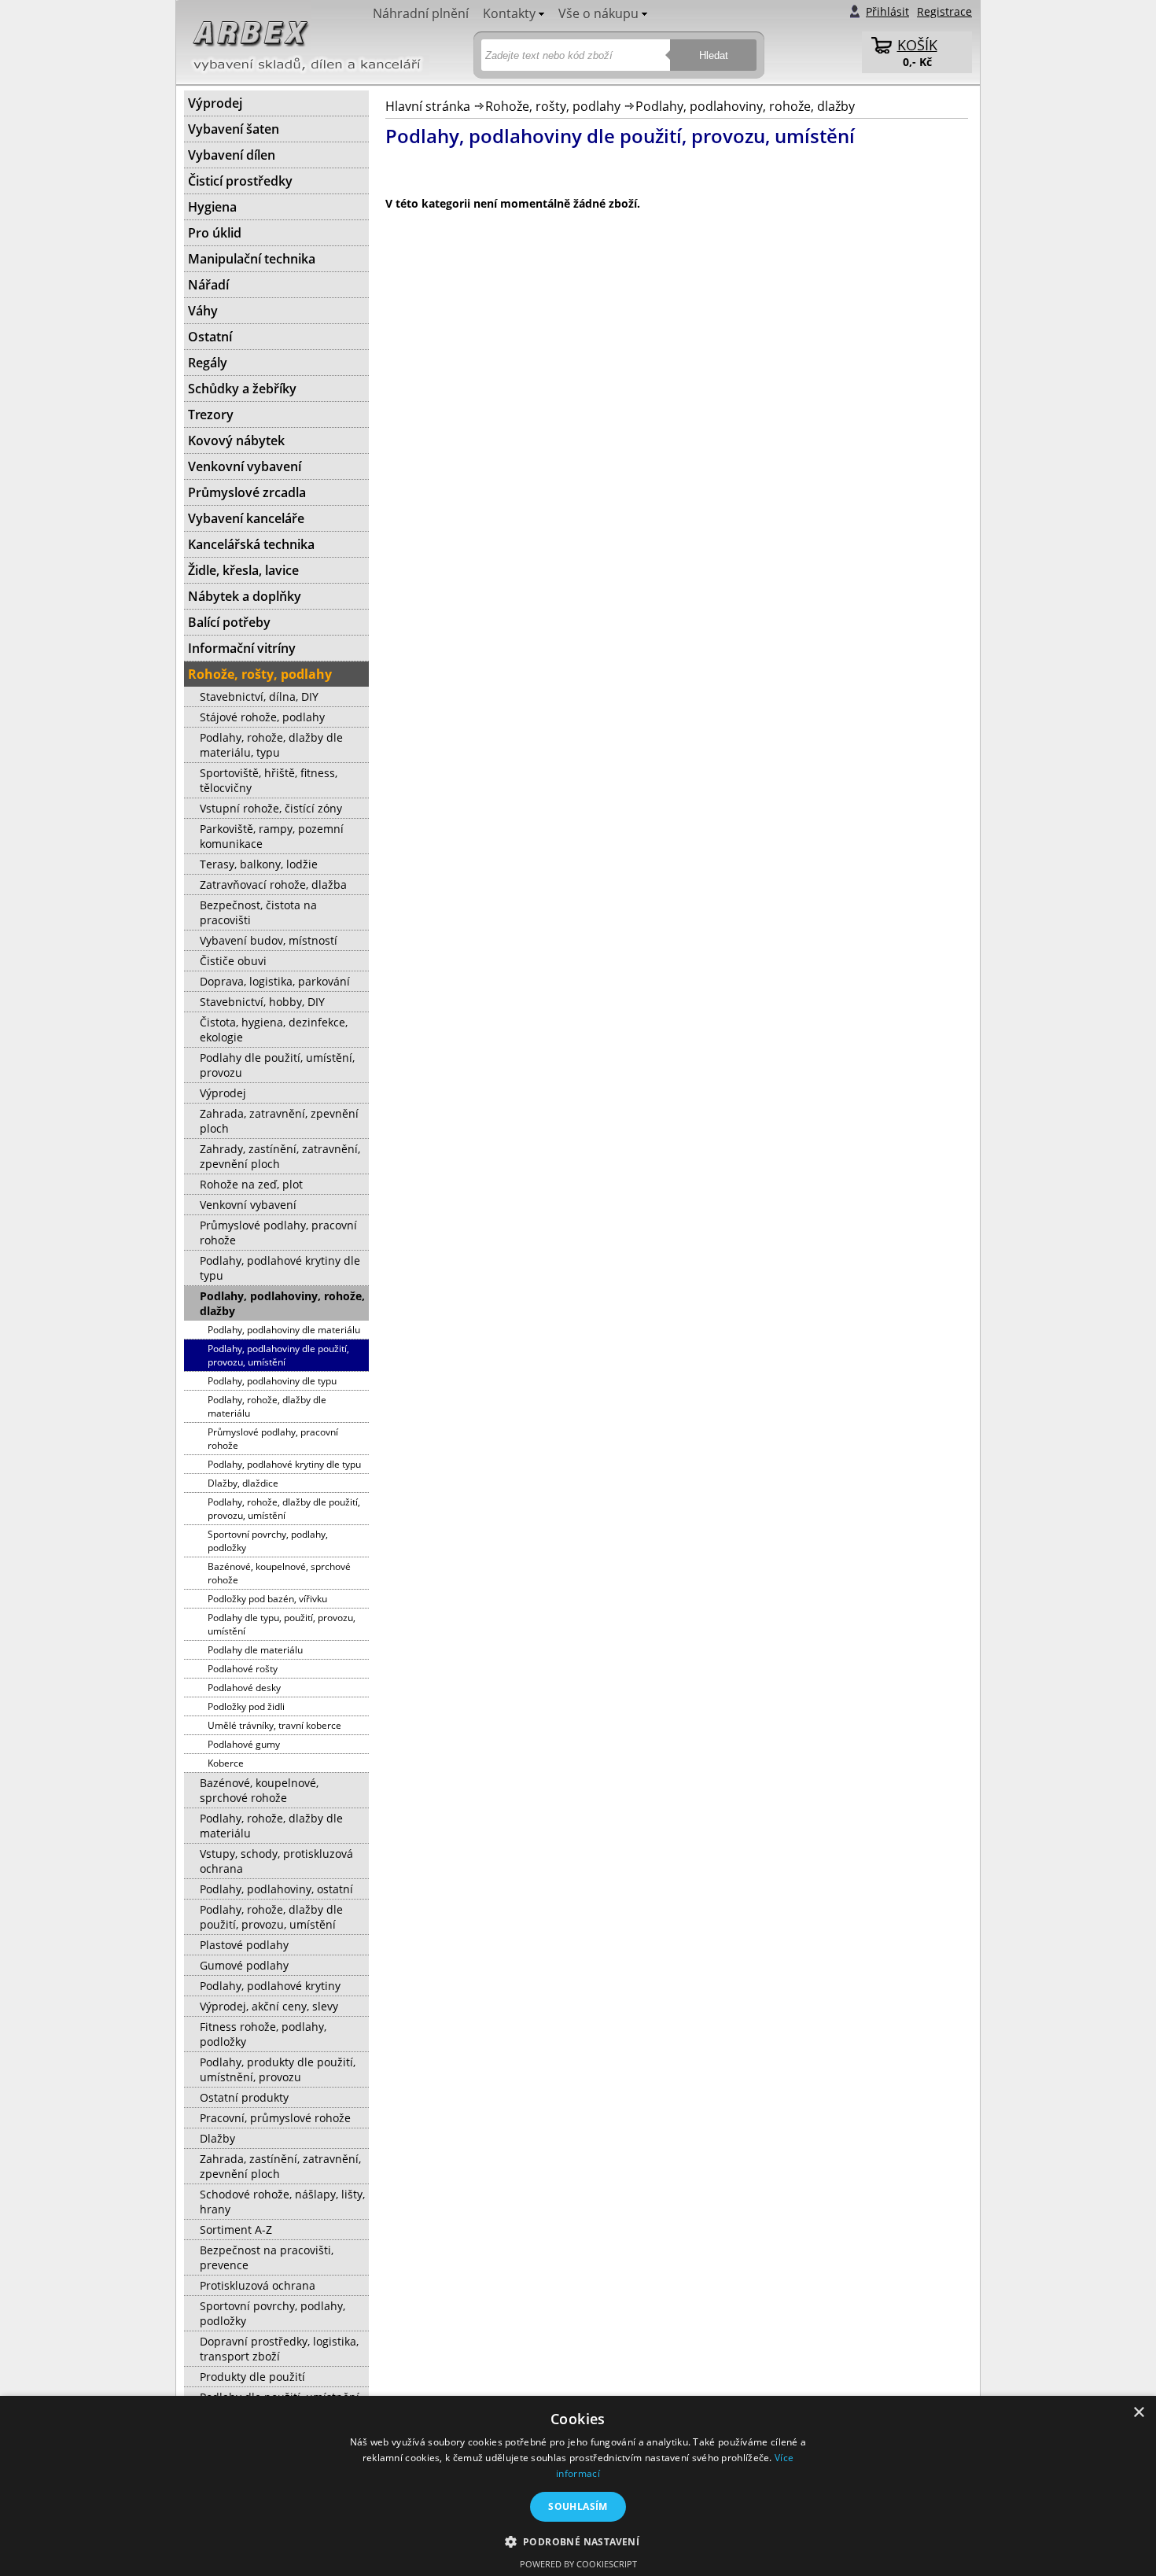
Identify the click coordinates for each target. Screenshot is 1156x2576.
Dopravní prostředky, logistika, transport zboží (279, 2349)
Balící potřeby (229, 622)
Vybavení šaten (234, 129)
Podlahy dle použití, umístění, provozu (277, 1065)
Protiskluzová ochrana (258, 2285)
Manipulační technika (252, 259)
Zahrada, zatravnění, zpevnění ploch (279, 1121)
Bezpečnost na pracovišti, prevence (267, 2257)
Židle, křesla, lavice (243, 570)
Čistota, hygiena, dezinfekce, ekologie (274, 1030)
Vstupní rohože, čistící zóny (271, 808)
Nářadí (208, 285)
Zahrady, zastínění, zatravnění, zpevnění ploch (280, 1156)
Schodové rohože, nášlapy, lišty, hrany (282, 2202)
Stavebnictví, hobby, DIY (262, 1002)
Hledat (714, 55)
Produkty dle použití (252, 2377)
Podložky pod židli (246, 1706)
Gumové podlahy (244, 1965)
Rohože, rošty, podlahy (553, 106)
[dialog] (578, 2486)
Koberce (226, 1763)
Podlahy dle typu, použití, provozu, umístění (282, 1624)
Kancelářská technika (251, 544)
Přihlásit (887, 11)
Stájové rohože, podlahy (262, 717)
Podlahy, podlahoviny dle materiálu (284, 1330)
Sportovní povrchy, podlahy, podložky (268, 1541)
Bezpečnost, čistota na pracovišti (258, 912)
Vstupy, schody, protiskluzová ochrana (276, 1861)
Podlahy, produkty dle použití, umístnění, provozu (278, 2069)
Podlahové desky (244, 1688)
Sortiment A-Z (236, 2230)
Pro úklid (215, 233)
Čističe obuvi (233, 961)
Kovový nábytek (236, 440)
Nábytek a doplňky (245, 596)
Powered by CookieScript (578, 2564)
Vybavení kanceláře (246, 518)
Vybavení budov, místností (269, 940)
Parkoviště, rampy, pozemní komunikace (272, 836)
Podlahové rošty (243, 1669)
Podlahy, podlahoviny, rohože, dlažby (745, 106)
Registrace (944, 11)
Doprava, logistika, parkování (275, 981)
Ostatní (210, 337)
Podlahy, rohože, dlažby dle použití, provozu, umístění (284, 1509)
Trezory (211, 415)
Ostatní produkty (244, 2097)
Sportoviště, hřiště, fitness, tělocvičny (269, 780)
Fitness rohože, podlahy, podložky (263, 2034)
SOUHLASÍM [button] (578, 2506)
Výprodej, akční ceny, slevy (269, 2006)
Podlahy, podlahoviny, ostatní (276, 1889)
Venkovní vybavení (245, 466)
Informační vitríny (242, 648)
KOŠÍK (917, 45)
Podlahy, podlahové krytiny (270, 1986)
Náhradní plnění (421, 13)
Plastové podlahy (244, 1945)
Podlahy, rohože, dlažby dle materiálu (267, 1406)
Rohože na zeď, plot (251, 1184)
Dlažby (217, 2138)
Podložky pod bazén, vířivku (267, 1599)
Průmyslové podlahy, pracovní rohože (278, 1233)
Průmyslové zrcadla (247, 492)
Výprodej (215, 103)
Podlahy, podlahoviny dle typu (272, 1381)
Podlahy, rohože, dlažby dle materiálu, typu (271, 745)
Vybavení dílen (232, 155)
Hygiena (212, 207)
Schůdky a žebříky (242, 389)
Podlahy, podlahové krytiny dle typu (280, 1268)
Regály (208, 363)
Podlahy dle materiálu (255, 1650)
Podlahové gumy (244, 1744)
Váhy (203, 311)
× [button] (1138, 2413)
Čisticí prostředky (240, 181)
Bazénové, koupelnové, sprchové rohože (279, 1573)
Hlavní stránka (428, 106)
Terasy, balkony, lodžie (259, 864)
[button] (578, 2541)
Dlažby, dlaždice (243, 1483)
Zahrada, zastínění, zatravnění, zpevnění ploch (280, 2166)
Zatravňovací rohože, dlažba (273, 884)
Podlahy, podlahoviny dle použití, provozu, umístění (278, 1355)
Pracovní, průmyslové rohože (275, 2118)
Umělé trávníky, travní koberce (274, 1725)
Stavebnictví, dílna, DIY (259, 697)
